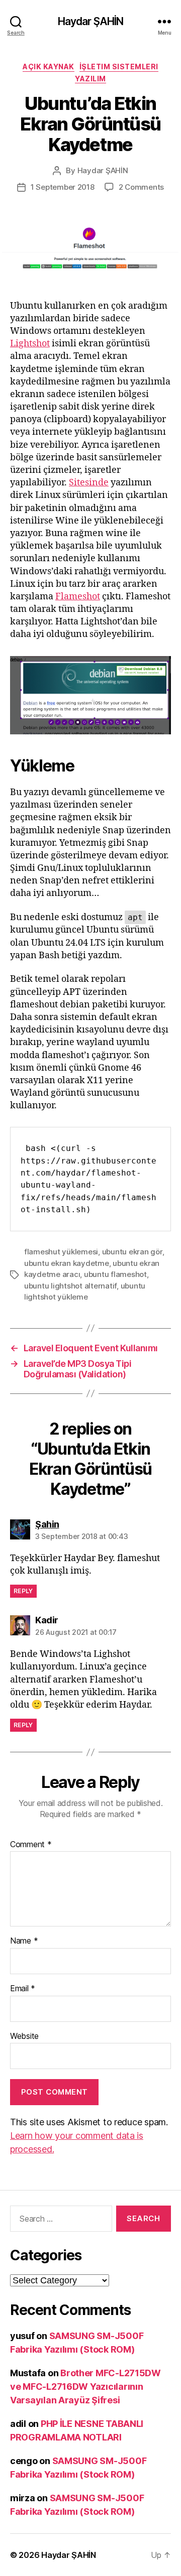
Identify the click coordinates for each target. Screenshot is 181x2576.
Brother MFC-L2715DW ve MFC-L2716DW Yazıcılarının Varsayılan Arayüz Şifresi (85, 2387)
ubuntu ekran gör (132, 1252)
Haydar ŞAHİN (91, 21)
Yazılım (90, 79)
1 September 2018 (63, 187)
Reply (23, 1591)
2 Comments (141, 187)
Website (24, 2036)
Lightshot (30, 344)
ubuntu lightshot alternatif (70, 1286)
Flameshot (78, 597)
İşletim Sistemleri (119, 67)
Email (23, 1989)
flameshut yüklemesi (61, 1252)
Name (24, 1941)
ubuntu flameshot (115, 1274)
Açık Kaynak (49, 67)
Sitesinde (89, 483)
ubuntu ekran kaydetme (67, 1263)
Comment (31, 1845)
